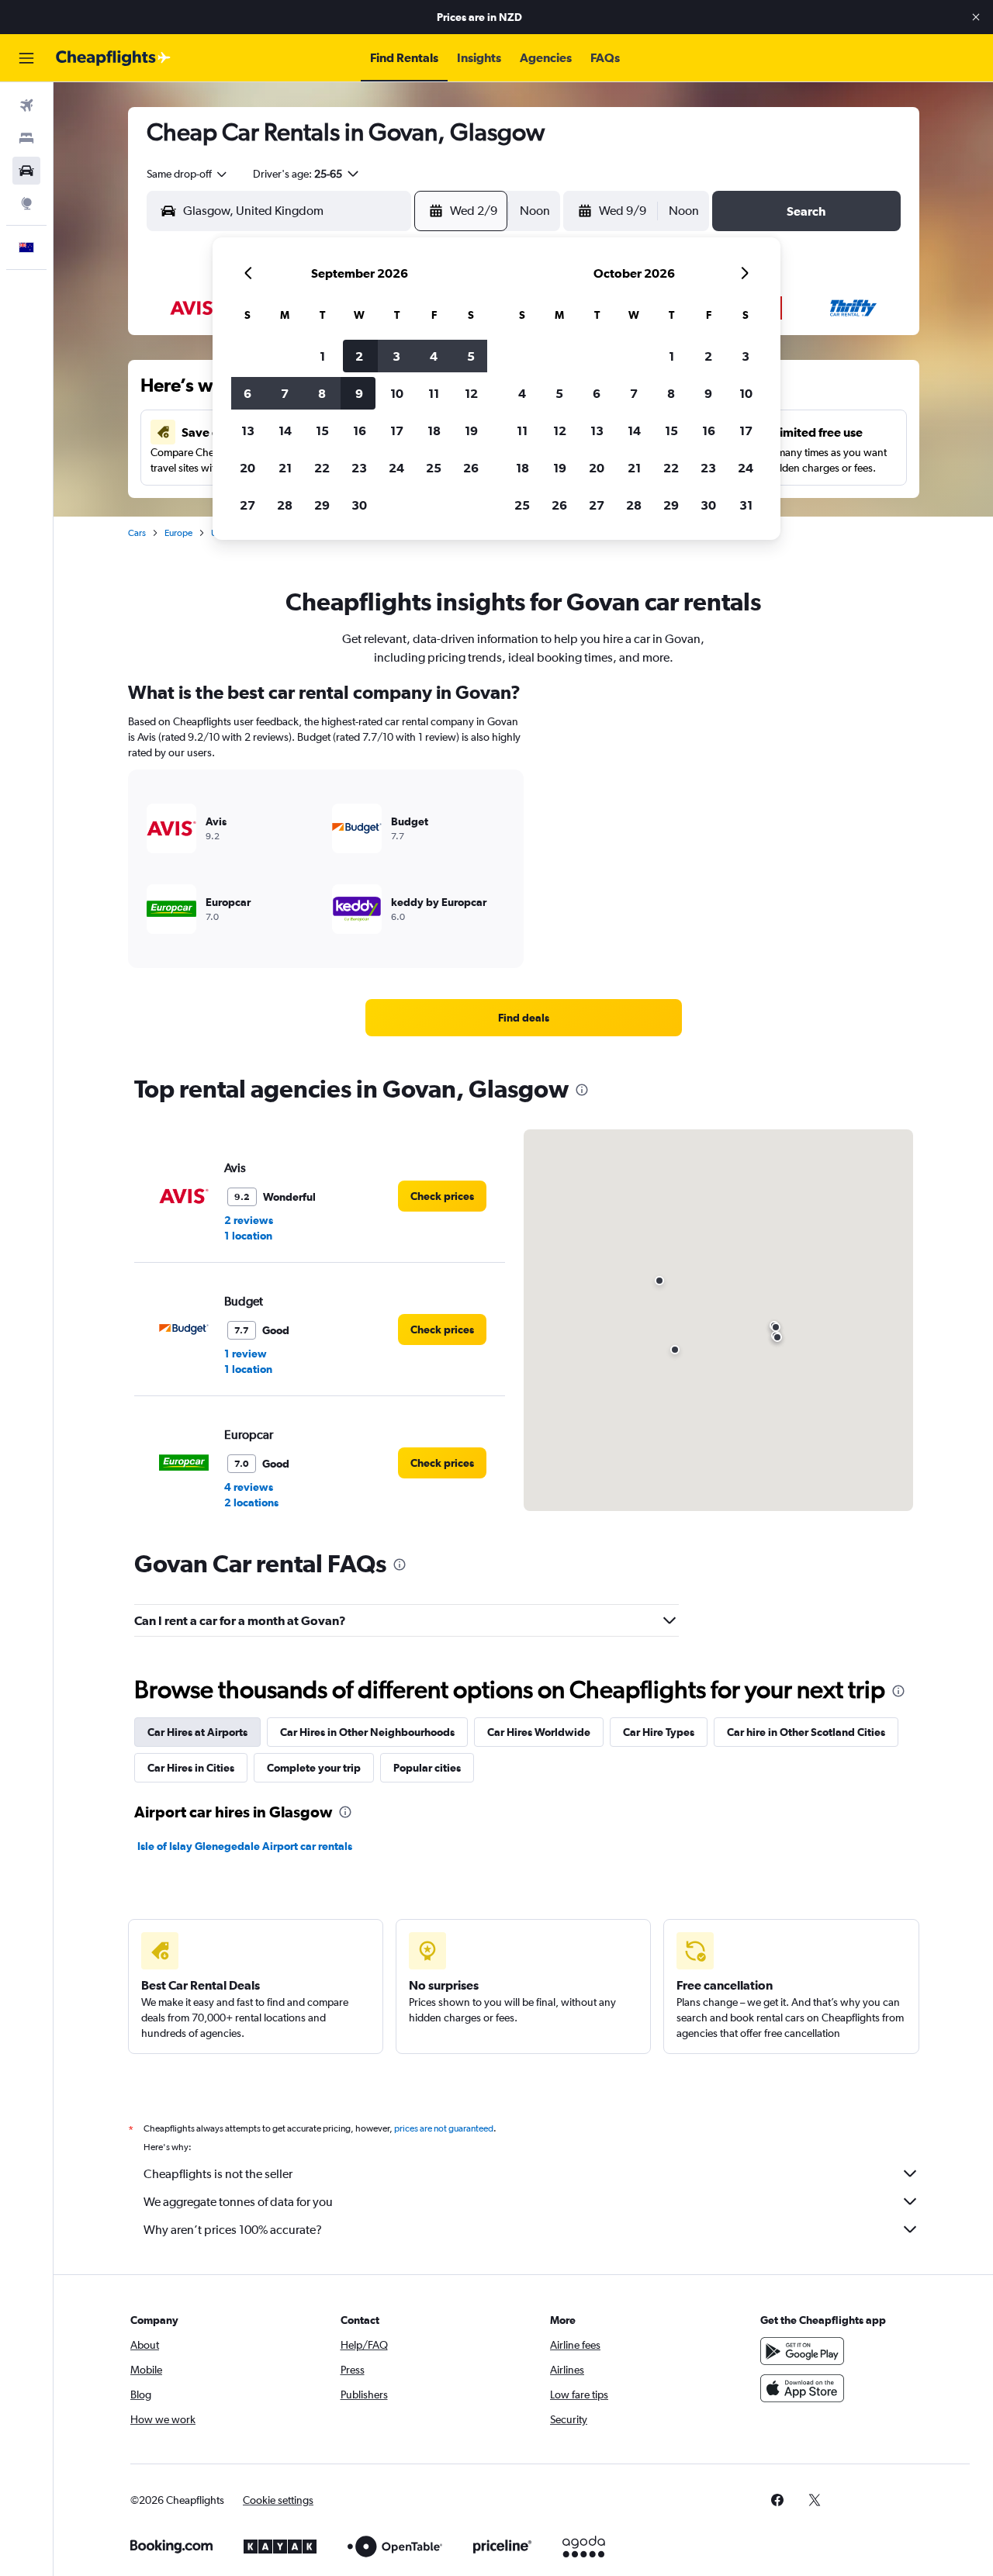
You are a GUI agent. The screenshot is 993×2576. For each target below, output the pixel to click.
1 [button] (322, 356)
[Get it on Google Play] (802, 2351)
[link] (524, 1018)
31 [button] (746, 505)
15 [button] (322, 430)
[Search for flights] (26, 105)
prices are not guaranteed (444, 2128)
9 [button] (359, 393)
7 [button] (285, 393)
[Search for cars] (26, 171)
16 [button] (360, 430)
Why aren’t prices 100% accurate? (233, 2230)
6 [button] (247, 393)
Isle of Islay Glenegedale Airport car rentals (245, 1846)
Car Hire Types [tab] (659, 1732)
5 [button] (471, 356)
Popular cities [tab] (427, 1768)
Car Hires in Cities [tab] (191, 1768)
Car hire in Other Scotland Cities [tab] (806, 1732)
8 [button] (322, 393)
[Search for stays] (26, 138)
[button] (976, 17)
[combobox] (188, 174)
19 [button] (471, 430)
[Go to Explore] (26, 203)
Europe (178, 533)
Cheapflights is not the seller (218, 2174)
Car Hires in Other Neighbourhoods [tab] (367, 1732)
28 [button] (285, 505)
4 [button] (434, 356)
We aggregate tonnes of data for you (238, 2202)
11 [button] (434, 393)
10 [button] (397, 393)
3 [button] (396, 356)
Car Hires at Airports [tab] (197, 1732)
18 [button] (434, 430)
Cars (137, 533)
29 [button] (322, 505)
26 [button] (471, 468)
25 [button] (434, 468)
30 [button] (359, 505)
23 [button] (359, 468)
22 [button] (322, 468)
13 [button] (248, 430)
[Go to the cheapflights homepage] (113, 58)
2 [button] (359, 356)
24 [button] (396, 468)
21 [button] (285, 468)
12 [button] (471, 393)
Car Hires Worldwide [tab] (539, 1732)
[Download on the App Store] (802, 2388)
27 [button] (247, 505)
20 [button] (247, 468)
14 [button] (285, 430)
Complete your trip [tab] (314, 1768)
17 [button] (397, 430)
